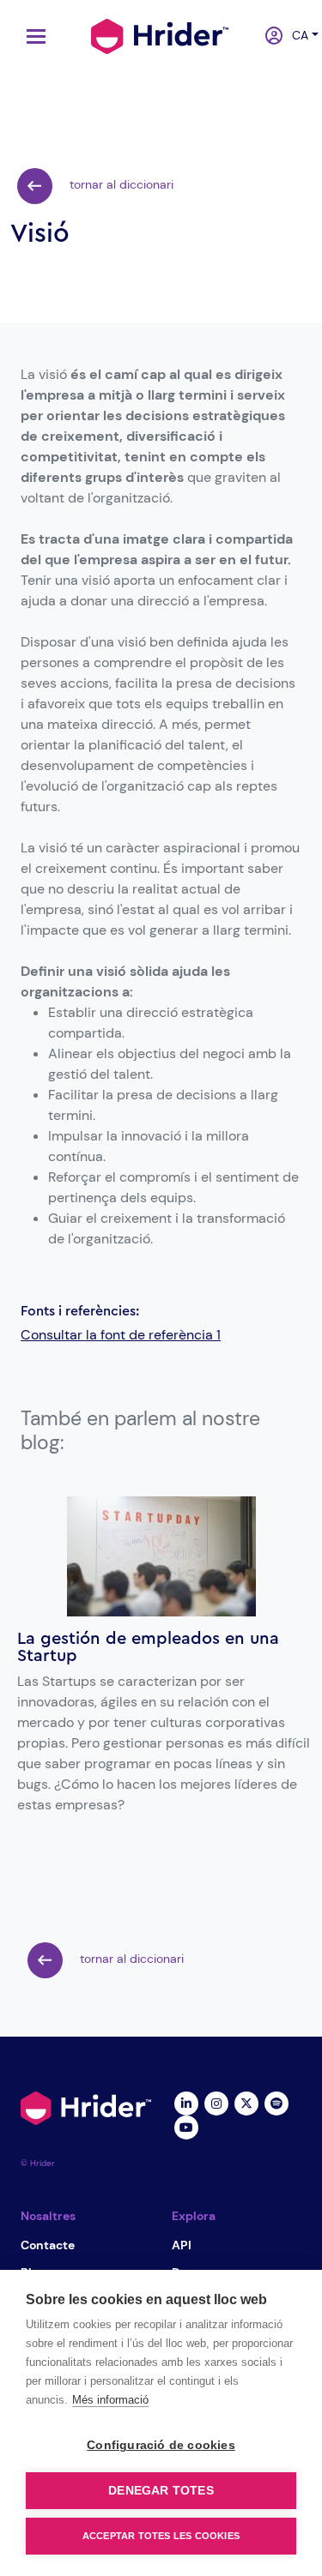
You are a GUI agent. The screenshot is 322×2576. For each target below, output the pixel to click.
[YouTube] (187, 2126)
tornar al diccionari (120, 184)
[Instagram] (217, 2102)
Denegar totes (161, 2491)
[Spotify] (277, 2102)
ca (295, 35)
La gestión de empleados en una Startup (148, 1647)
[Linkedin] (187, 2102)
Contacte (48, 2245)
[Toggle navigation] (32, 36)
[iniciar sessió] (268, 37)
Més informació (110, 2400)
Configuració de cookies (161, 2445)
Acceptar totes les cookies (161, 2536)
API (182, 2245)
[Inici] (160, 34)
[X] (247, 2102)
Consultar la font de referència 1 (121, 1335)
